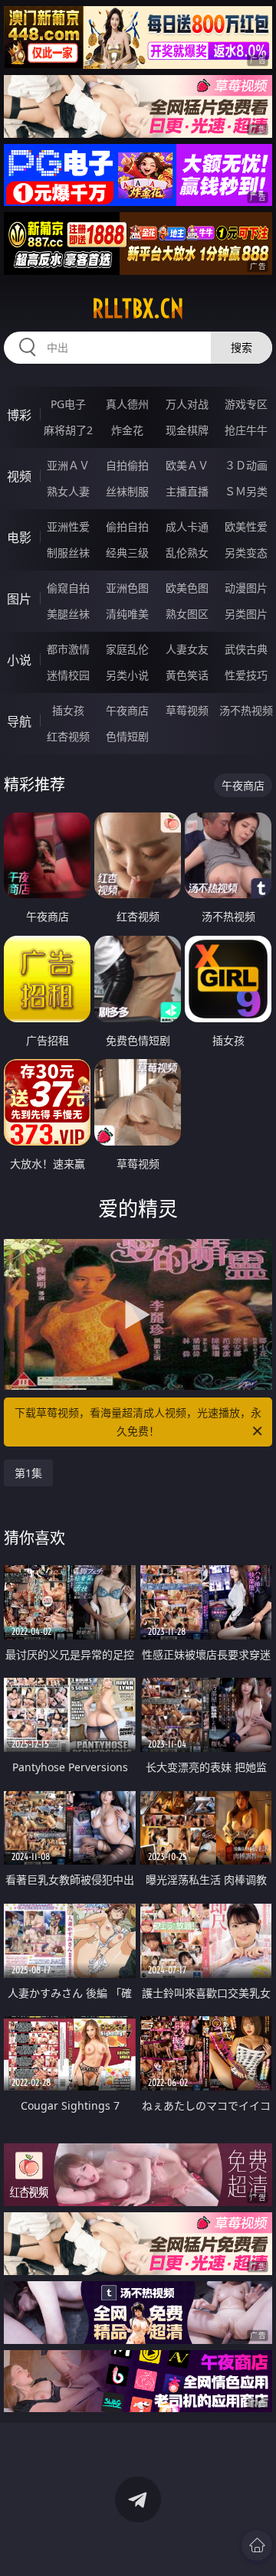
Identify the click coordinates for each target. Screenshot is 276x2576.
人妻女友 (187, 649)
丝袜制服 (127, 491)
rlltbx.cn (138, 309)
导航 (19, 721)
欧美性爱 (246, 526)
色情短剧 (127, 736)
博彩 (19, 415)
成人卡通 (187, 526)
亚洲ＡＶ (68, 465)
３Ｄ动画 (246, 465)
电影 (19, 538)
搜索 (242, 347)
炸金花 (127, 430)
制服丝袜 (68, 552)
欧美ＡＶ (187, 465)
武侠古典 (246, 649)
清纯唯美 (127, 614)
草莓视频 (187, 710)
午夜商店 (127, 710)
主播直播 (187, 491)
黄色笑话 (187, 675)
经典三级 (127, 552)
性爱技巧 (246, 675)
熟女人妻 (68, 491)
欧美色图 (187, 588)
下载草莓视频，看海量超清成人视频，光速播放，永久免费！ (138, 1422)
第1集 (28, 1473)
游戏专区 (246, 404)
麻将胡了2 (68, 430)
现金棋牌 (187, 430)
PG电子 (68, 404)
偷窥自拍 (68, 588)
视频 (19, 476)
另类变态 (246, 552)
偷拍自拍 (127, 526)
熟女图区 (187, 614)
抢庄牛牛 (246, 430)
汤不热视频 (246, 710)
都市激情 (68, 649)
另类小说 (127, 675)
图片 (19, 599)
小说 (19, 660)
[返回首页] (257, 2545)
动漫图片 (246, 588)
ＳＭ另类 (246, 491)
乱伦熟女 (187, 552)
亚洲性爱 (68, 526)
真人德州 (127, 404)
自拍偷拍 (127, 465)
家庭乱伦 (127, 649)
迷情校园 (68, 675)
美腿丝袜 (68, 614)
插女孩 (68, 710)
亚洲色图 (127, 588)
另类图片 (246, 614)
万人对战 (187, 404)
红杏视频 (68, 736)
